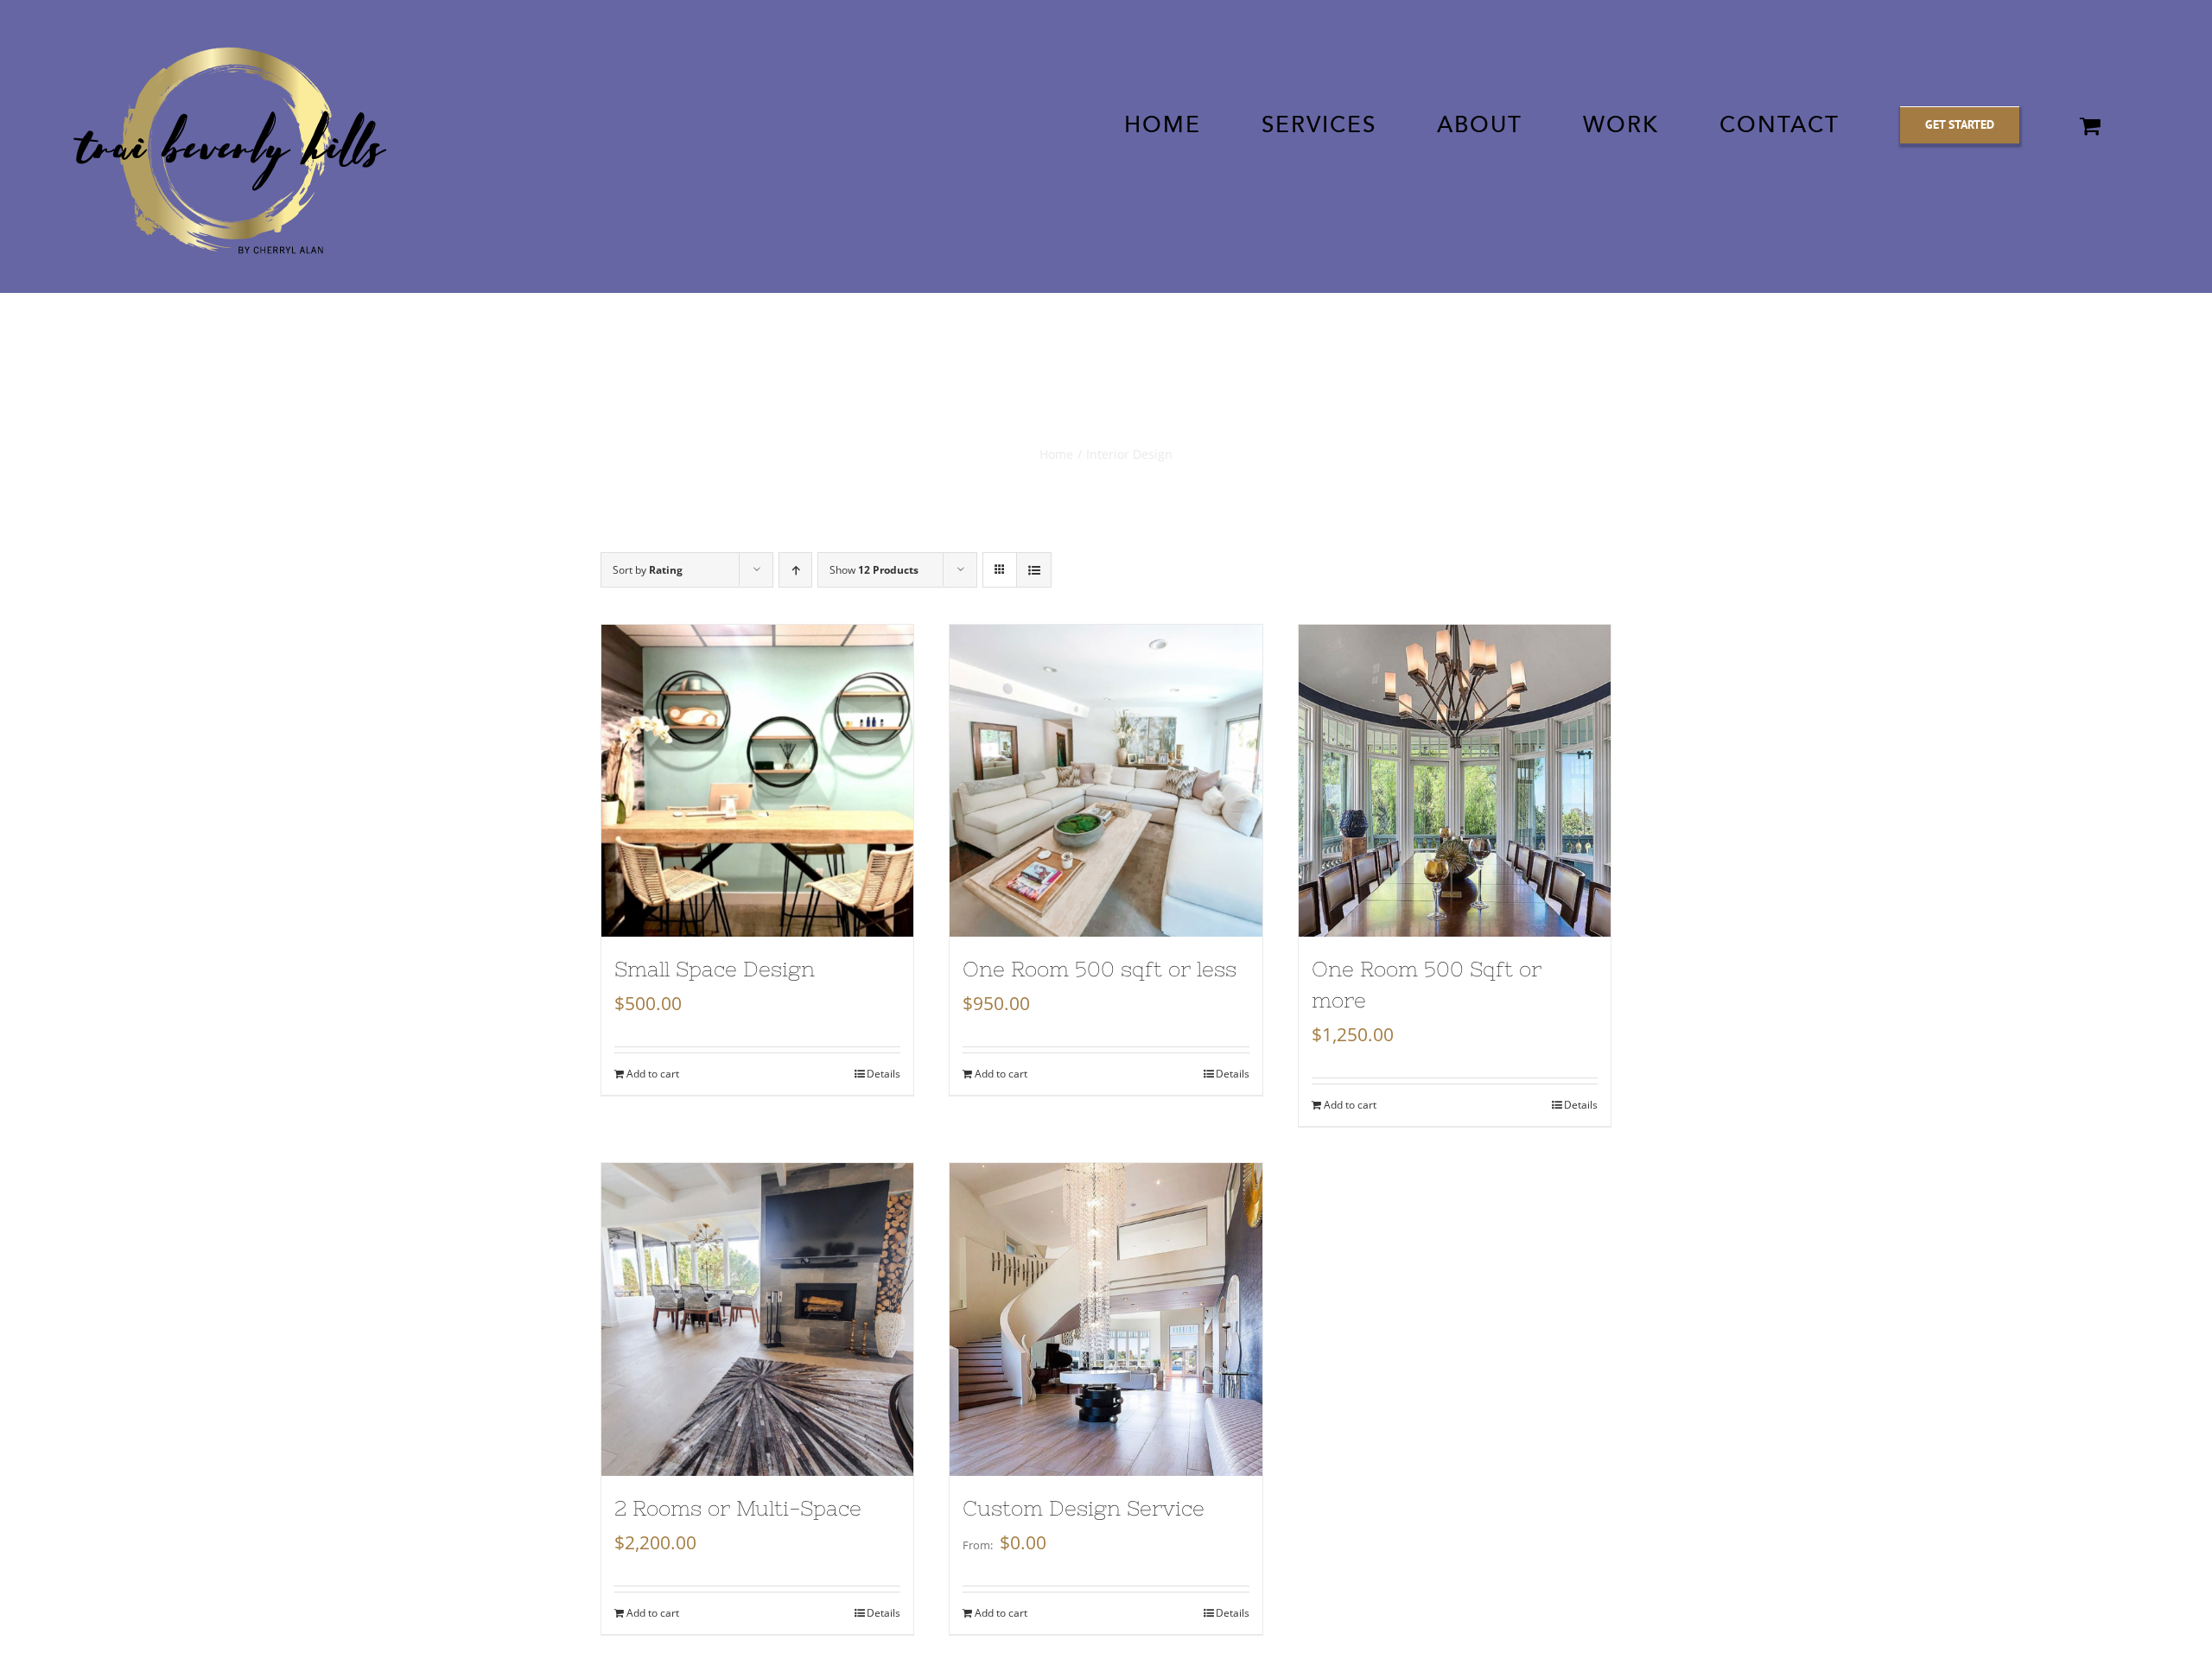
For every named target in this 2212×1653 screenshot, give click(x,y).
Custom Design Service (1084, 1508)
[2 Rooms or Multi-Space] (757, 1319)
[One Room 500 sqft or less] (1106, 781)
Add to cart (653, 1074)
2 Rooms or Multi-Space (738, 1508)
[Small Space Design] (757, 781)
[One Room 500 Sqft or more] (1455, 781)
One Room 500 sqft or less (1100, 969)
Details (884, 1074)
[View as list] (1034, 570)
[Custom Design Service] (1106, 1319)
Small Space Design (715, 969)
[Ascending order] (795, 570)
